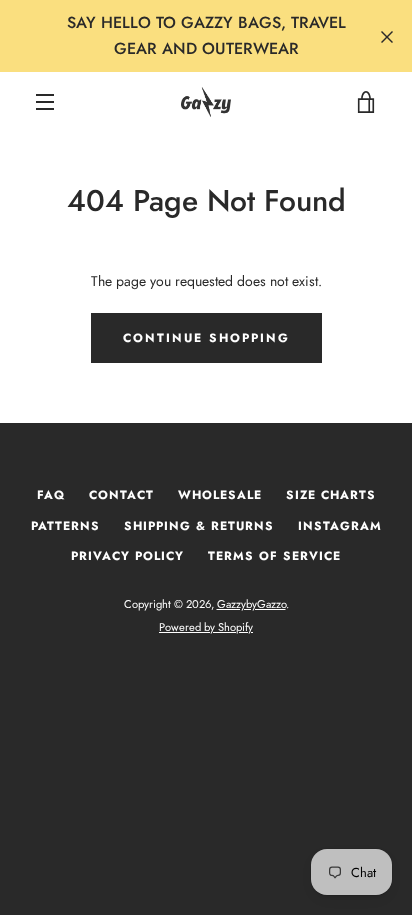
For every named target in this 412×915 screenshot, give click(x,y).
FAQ (51, 495)
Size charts (331, 495)
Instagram (340, 526)
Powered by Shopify (206, 627)
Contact (121, 495)
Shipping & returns (199, 526)
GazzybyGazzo (251, 604)
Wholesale (220, 495)
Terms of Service (274, 556)
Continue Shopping (206, 338)
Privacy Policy (127, 556)
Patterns (65, 526)
